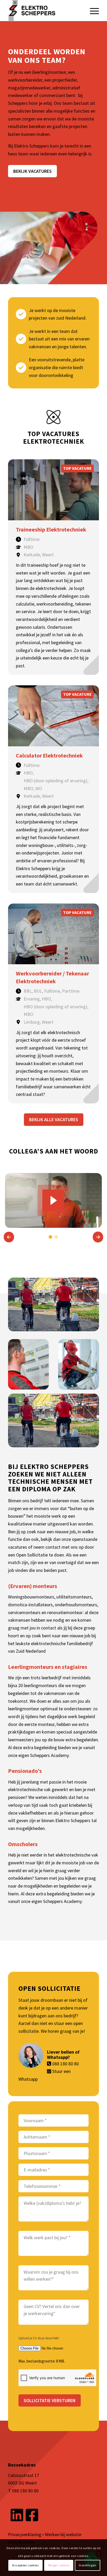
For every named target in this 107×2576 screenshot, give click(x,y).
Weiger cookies (59, 2565)
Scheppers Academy (49, 1755)
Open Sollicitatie (32, 1555)
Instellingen (88, 2565)
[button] (9, 1237)
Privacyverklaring (25, 2534)
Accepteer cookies (25, 2565)
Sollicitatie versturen (50, 2400)
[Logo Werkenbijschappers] (44, 10)
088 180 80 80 (65, 2064)
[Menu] (92, 10)
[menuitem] (92, 10)
